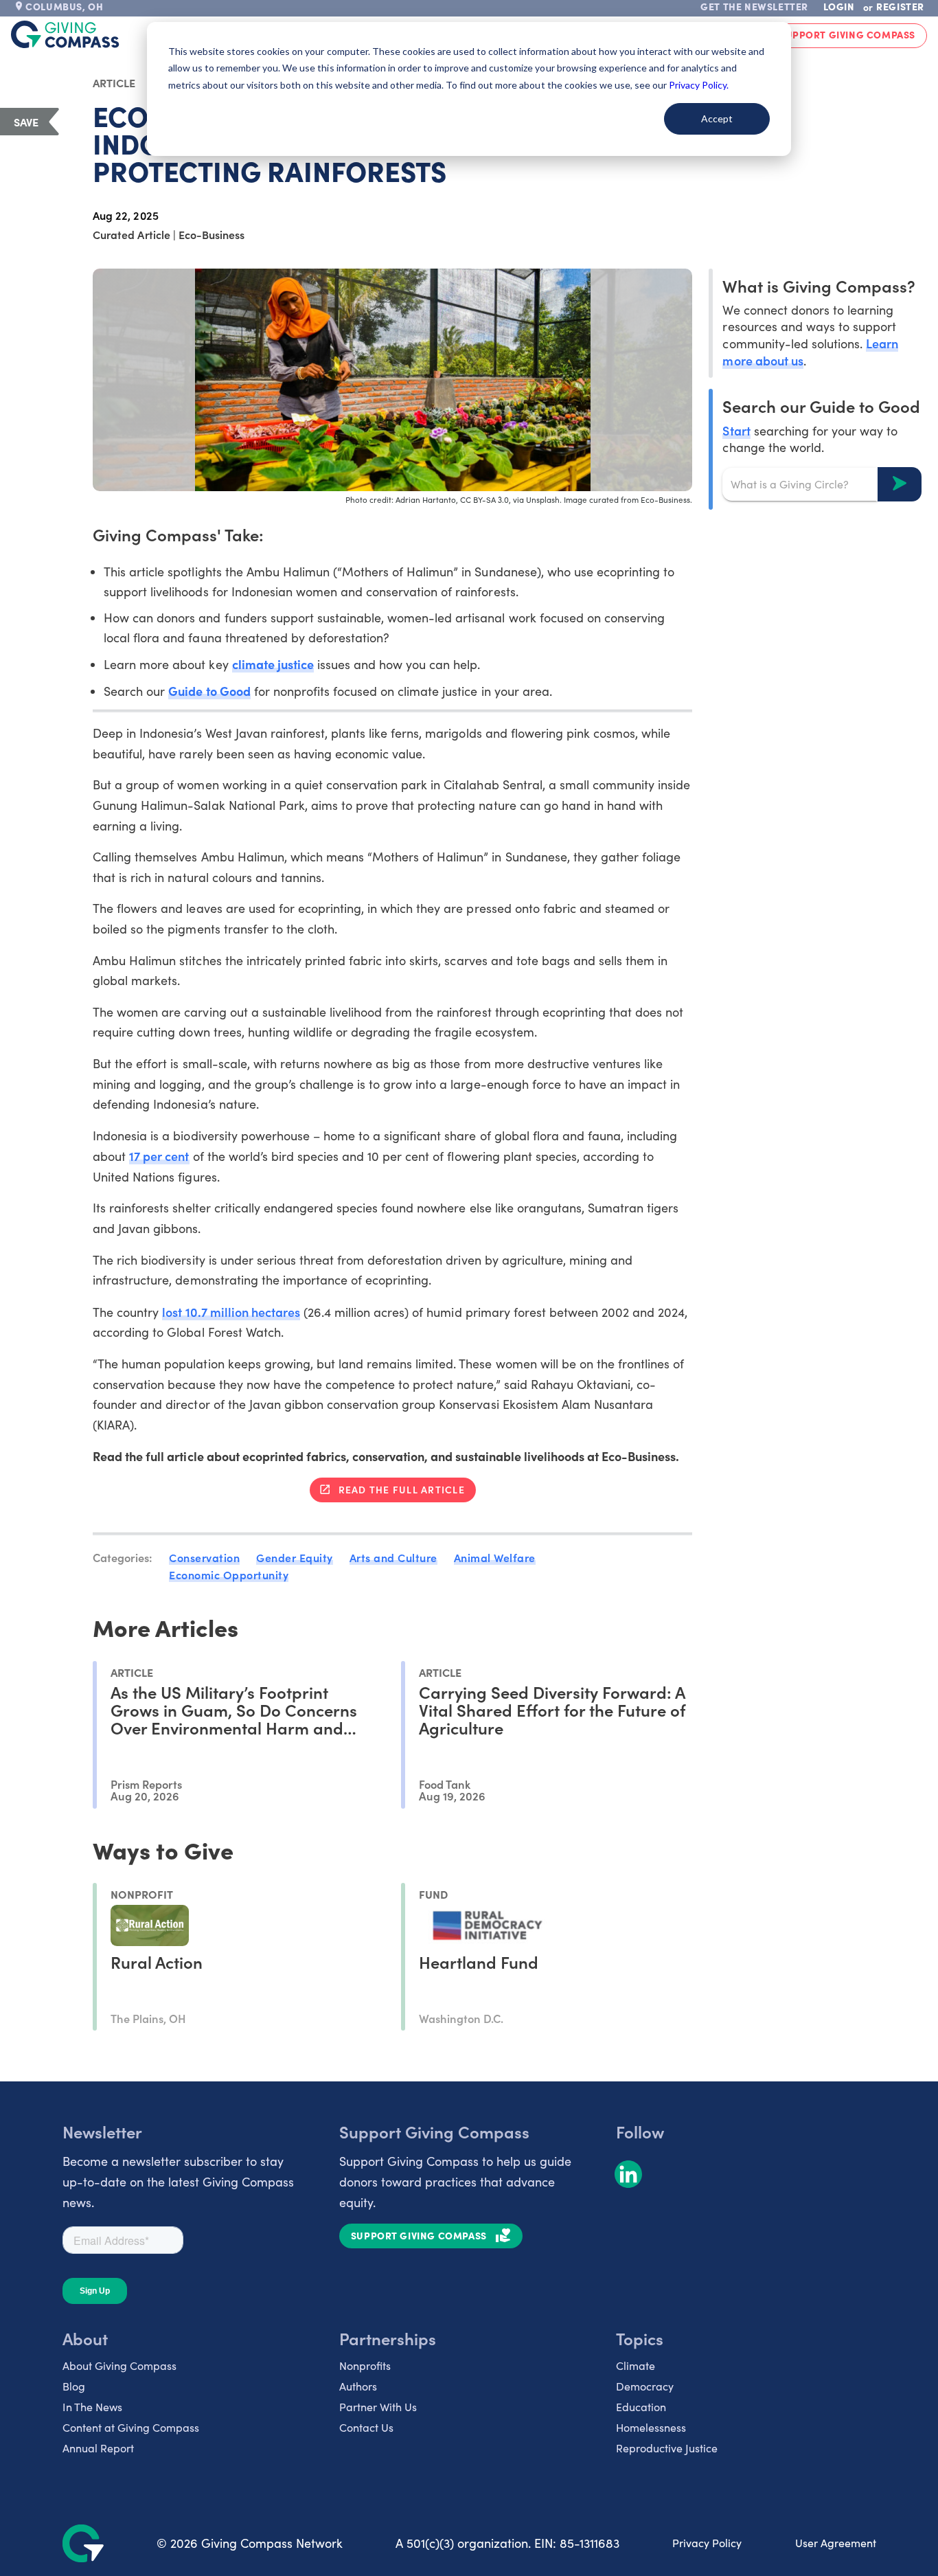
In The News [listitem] (92, 2407)
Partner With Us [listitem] (378, 2407)
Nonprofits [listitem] (365, 2365)
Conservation (204, 1557)
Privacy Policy (707, 2543)
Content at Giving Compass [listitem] (131, 2427)
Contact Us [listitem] (366, 2427)
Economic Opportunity (229, 1574)
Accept (717, 118)
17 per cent (159, 1156)
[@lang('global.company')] (65, 34)
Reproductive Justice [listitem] (667, 2448)
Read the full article (402, 1489)
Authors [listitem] (358, 2386)
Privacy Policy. (699, 85)
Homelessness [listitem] (651, 2427)
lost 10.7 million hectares (231, 1312)
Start (736, 430)
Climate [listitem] (636, 2365)
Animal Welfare (495, 1557)
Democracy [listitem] (645, 2386)
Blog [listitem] (74, 2386)
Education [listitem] (641, 2407)
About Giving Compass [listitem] (119, 2365)
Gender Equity (295, 1557)
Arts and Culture (393, 1557)
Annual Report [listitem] (98, 2448)
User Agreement (836, 2543)
